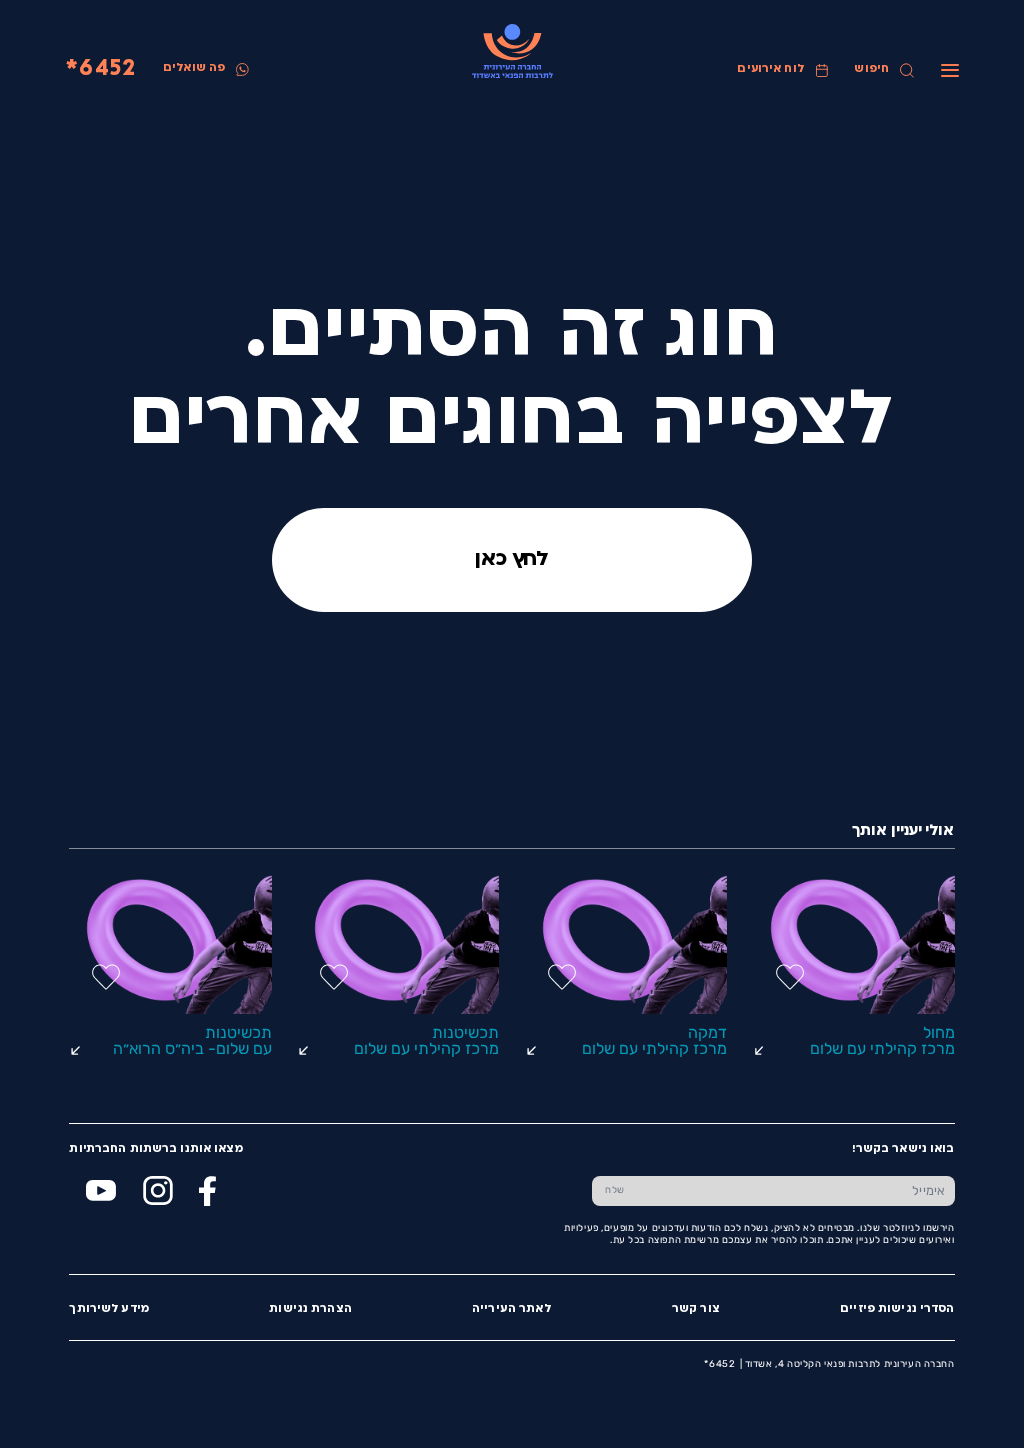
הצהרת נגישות (310, 1309)
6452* (101, 69)
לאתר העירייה (512, 1309)
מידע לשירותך (109, 1309)
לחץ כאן (512, 560)
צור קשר (696, 1309)
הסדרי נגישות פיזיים (897, 1309)
